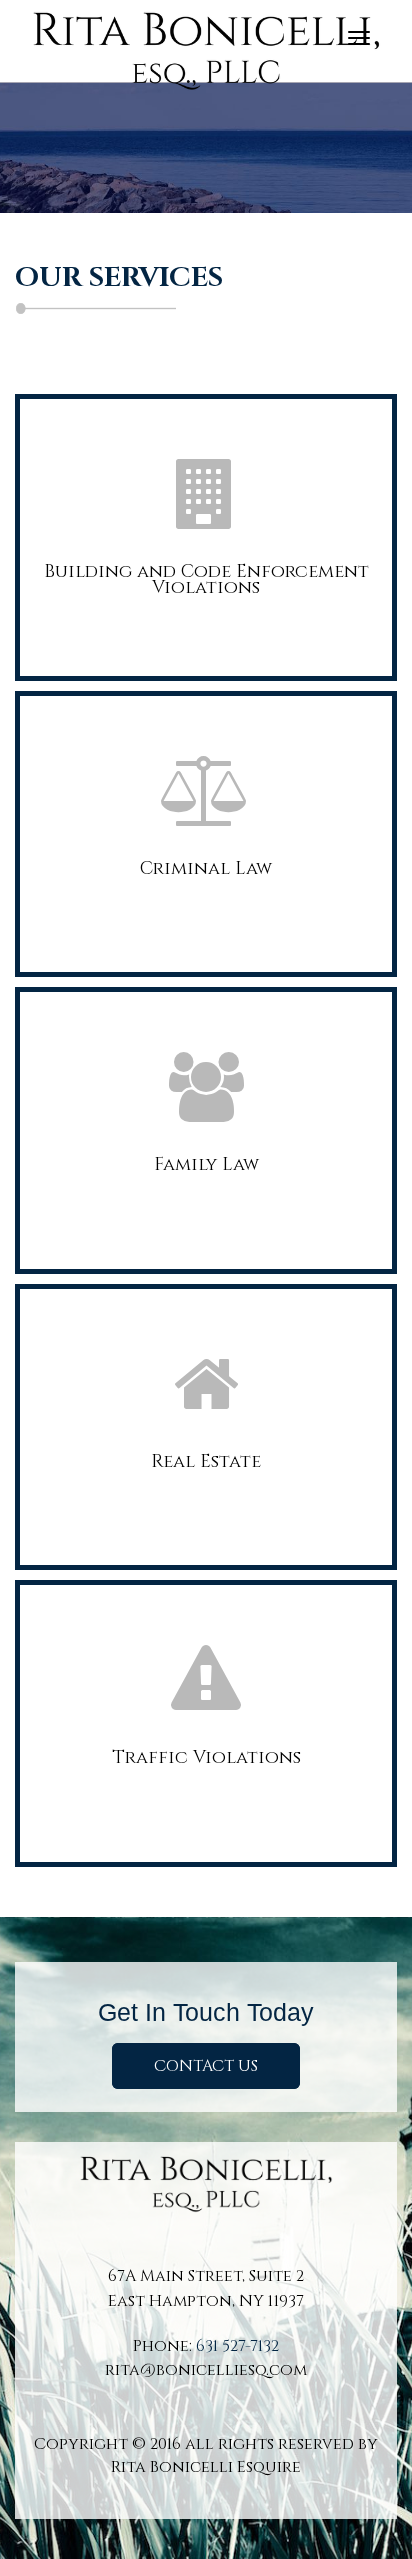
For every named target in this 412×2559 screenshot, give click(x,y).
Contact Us (206, 2066)
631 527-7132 (237, 2346)
